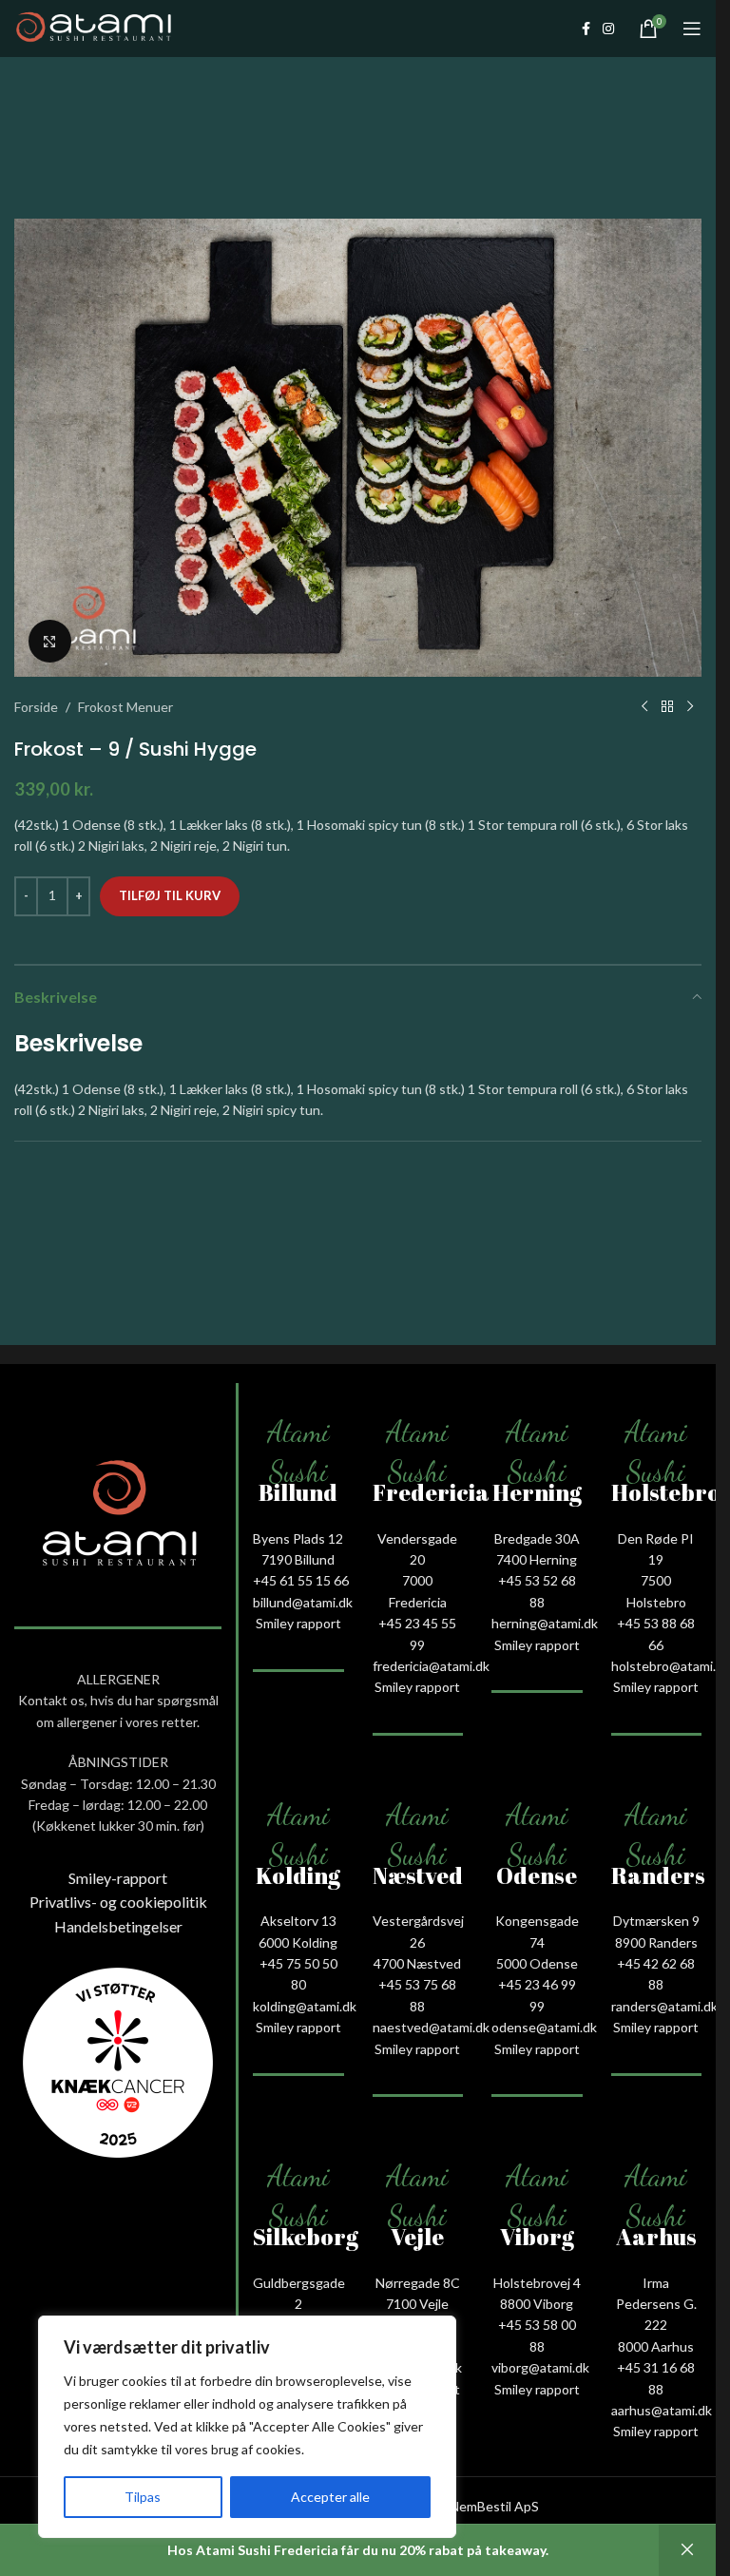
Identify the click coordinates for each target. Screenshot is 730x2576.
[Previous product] (644, 707)
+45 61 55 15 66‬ (301, 1580)
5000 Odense (537, 1963)
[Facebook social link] (586, 29)
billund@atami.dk (303, 1602)
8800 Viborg (537, 2304)
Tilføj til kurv (170, 895)
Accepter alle (330, 2497)
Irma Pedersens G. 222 (656, 2304)
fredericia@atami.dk (431, 1666)
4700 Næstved (417, 1963)
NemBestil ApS (494, 2506)
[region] (247, 2427)
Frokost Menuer (125, 707)
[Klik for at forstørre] (50, 641)
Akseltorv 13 (298, 1921)
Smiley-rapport (118, 1878)
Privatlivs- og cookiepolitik (118, 1902)
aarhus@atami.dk (662, 2410)
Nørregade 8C (418, 2283)
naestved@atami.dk (431, 2027)
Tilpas (143, 2497)
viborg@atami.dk (540, 2367)
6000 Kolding (298, 1942)
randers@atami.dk (664, 2006)
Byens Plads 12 (298, 1538)
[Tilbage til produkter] (667, 707)
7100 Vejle (417, 2304)
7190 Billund (298, 1559)
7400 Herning (537, 1559)
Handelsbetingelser (118, 1926)
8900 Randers (656, 1942)
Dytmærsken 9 (656, 1921)
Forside (36, 707)
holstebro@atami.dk (671, 1666)
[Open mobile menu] (692, 29)
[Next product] (690, 707)
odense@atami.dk (544, 2027)
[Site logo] (94, 27)
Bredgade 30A (537, 1538)
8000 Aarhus (656, 2346)
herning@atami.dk (545, 1623)
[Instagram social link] (608, 29)
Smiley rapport (298, 1623)
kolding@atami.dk (305, 2006)
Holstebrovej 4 (537, 2283)
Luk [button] (687, 2550)
